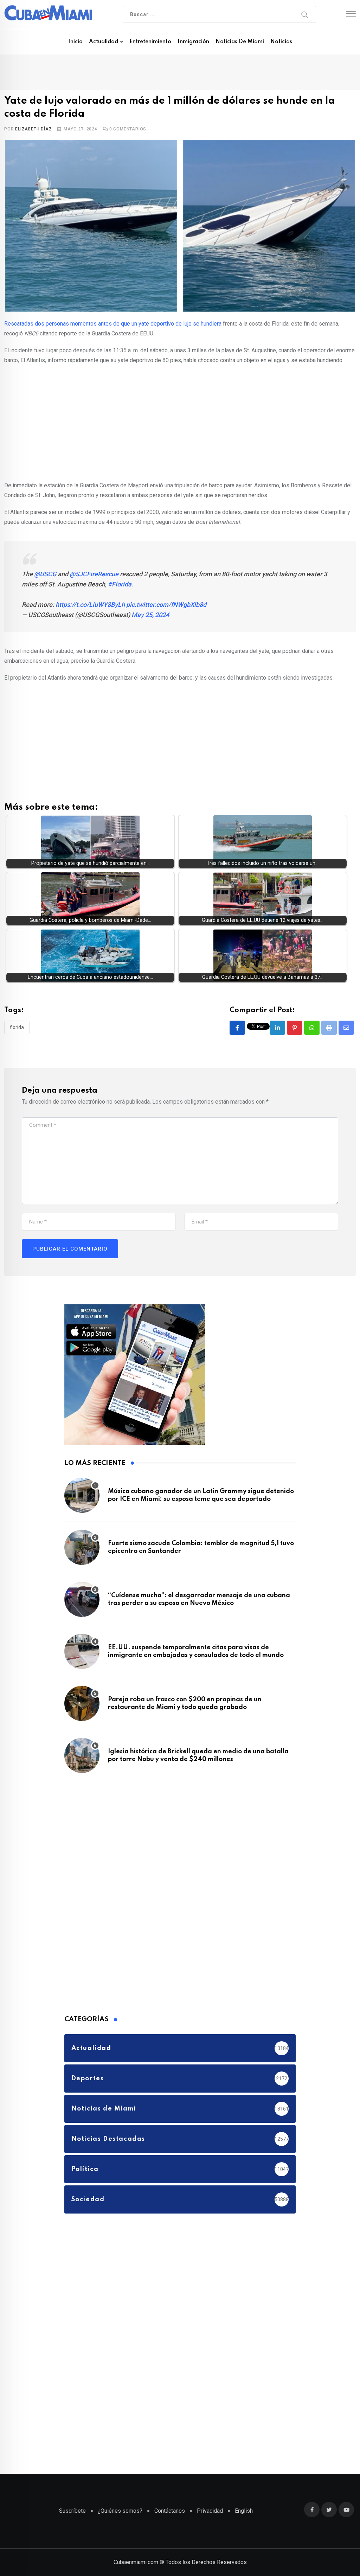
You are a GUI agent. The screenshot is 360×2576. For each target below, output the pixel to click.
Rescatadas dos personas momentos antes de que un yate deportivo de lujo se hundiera (113, 324)
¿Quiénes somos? (120, 2511)
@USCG (45, 574)
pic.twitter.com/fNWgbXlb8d (166, 605)
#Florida (120, 584)
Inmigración (193, 42)
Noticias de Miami (240, 42)
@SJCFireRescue (94, 574)
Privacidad (210, 2511)
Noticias (281, 42)
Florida (17, 1027)
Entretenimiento (150, 42)
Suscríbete (72, 2511)
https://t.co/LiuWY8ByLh (90, 605)
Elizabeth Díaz (33, 129)
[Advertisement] (180, 422)
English (244, 2511)
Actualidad (104, 42)
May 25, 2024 (150, 615)
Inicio (75, 42)
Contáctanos (170, 2511)
